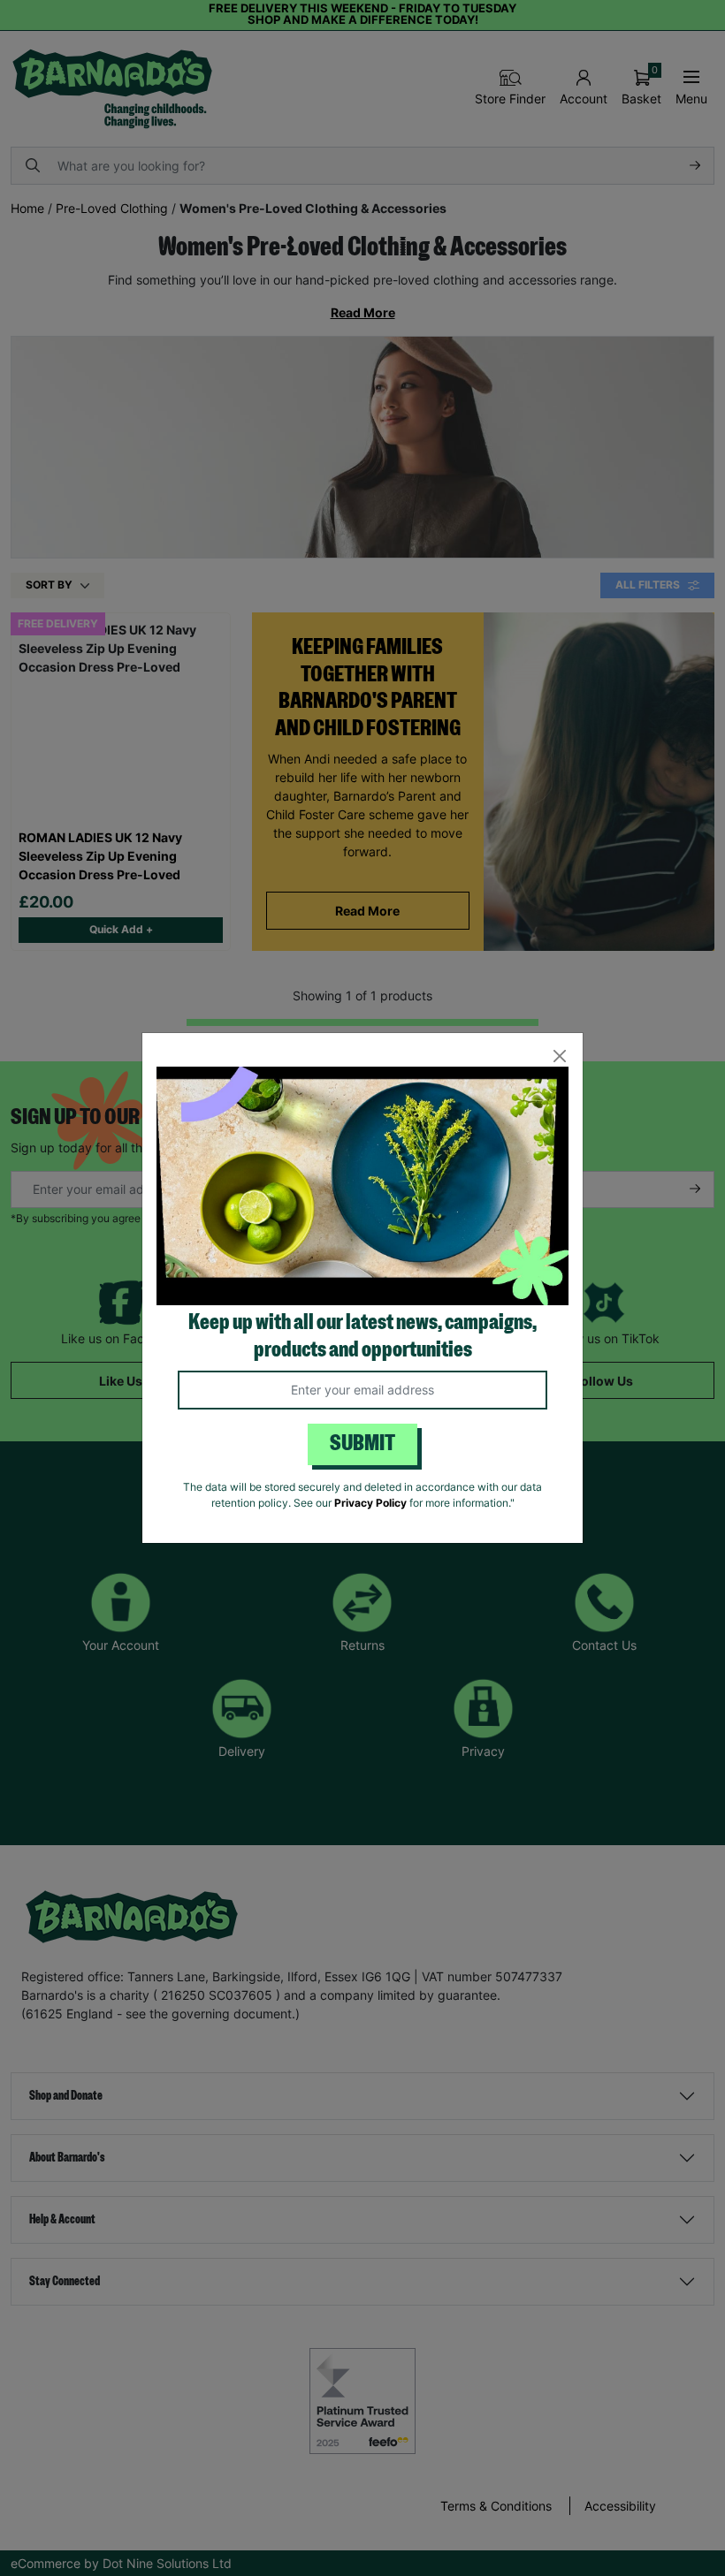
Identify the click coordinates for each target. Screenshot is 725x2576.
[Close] (559, 1056)
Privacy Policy (370, 1503)
